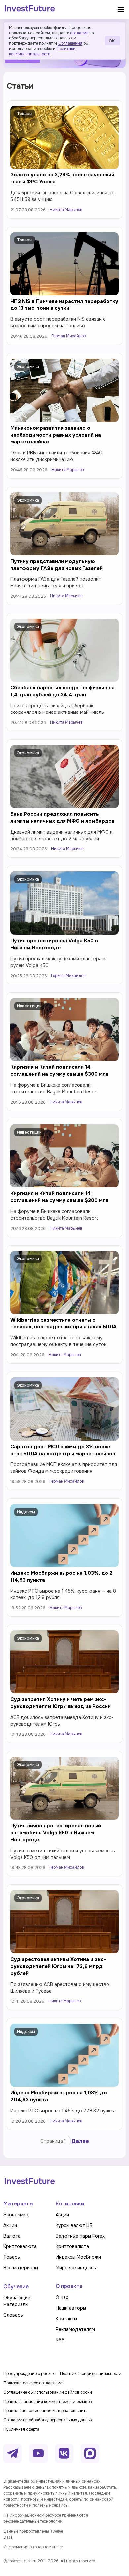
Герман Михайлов (69, 336)
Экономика (28, 367)
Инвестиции (29, 1006)
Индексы (26, 1512)
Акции (23, 2404)
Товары (25, 114)
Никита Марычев (66, 210)
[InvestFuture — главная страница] (30, 9)
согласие (79, 33)
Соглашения (70, 43)
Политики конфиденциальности (42, 51)
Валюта (25, 2151)
